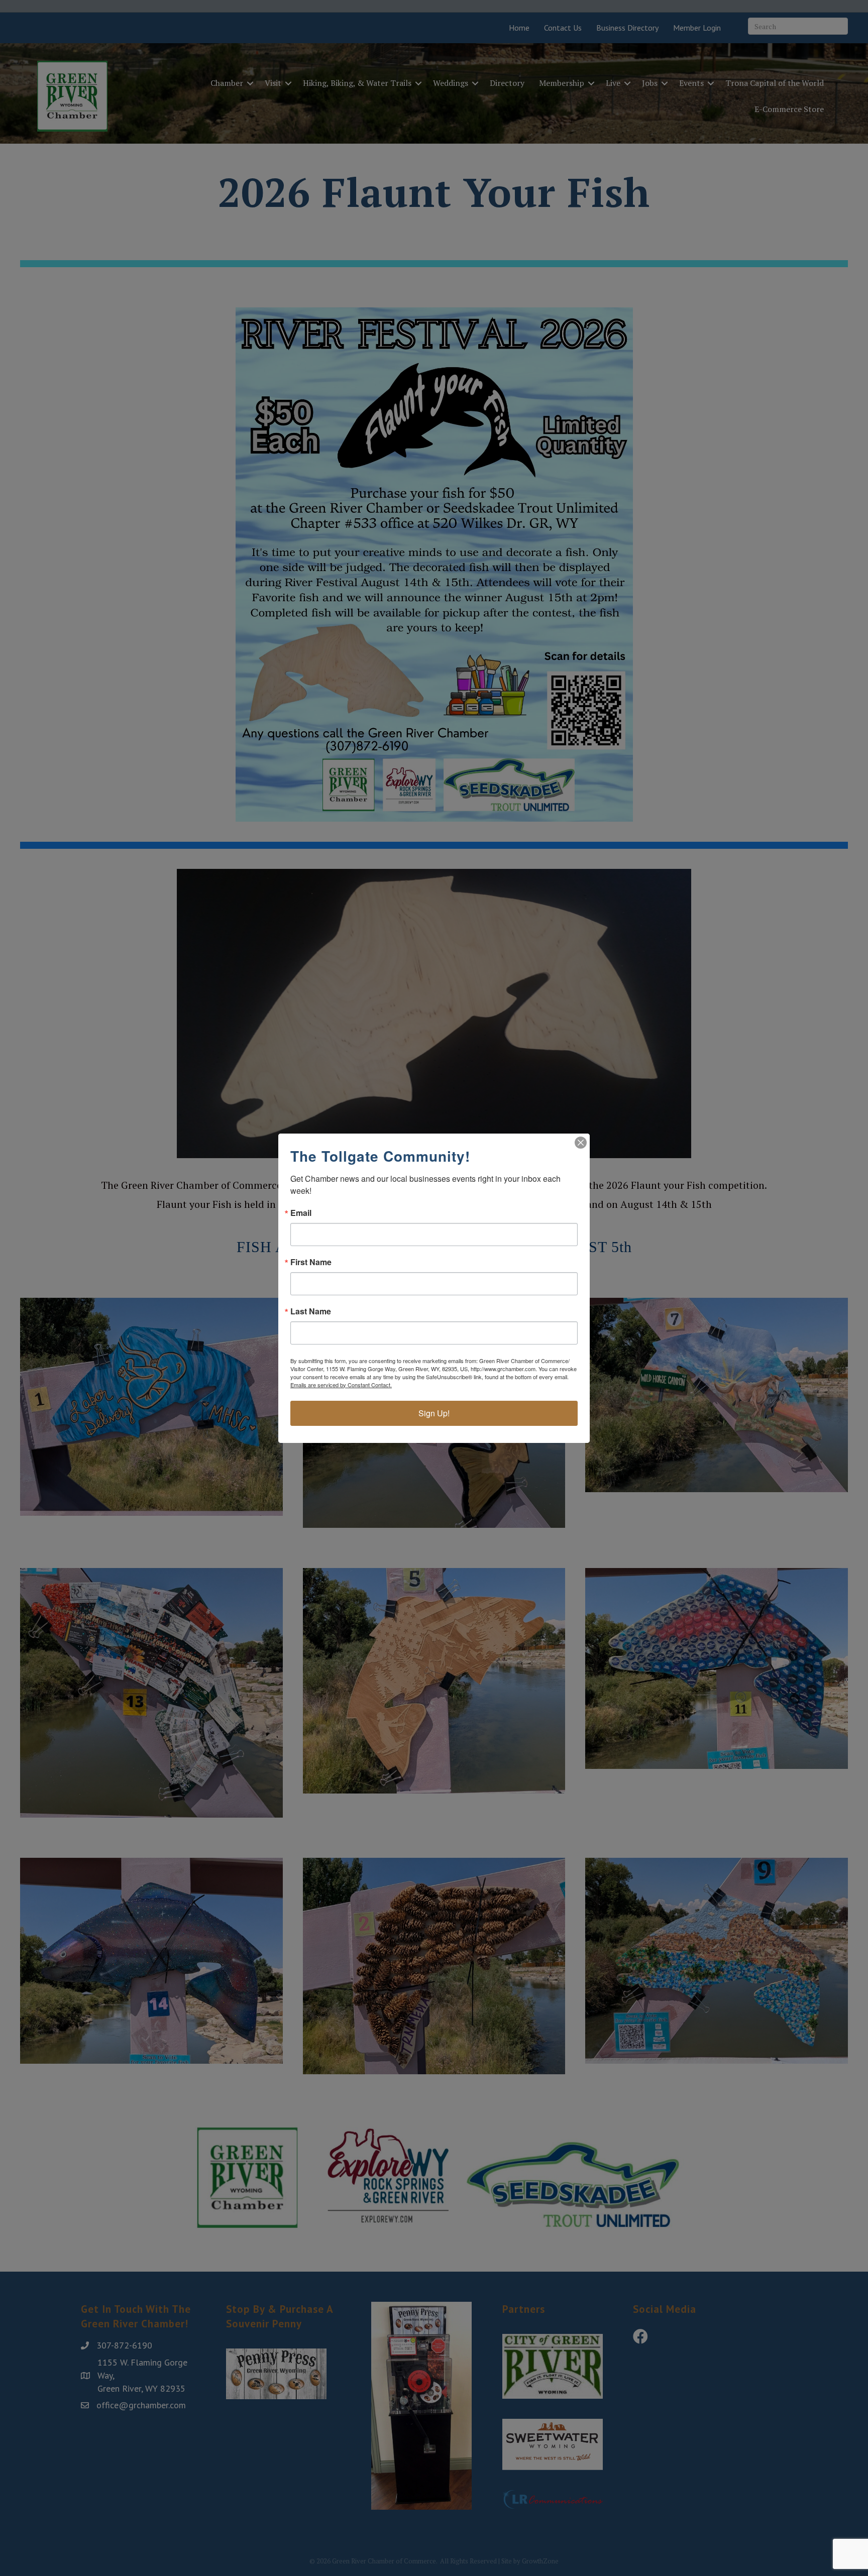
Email (301, 1213)
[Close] (581, 1143)
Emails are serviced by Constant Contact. (341, 1385)
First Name (311, 1262)
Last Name (311, 1311)
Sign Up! (434, 1413)
